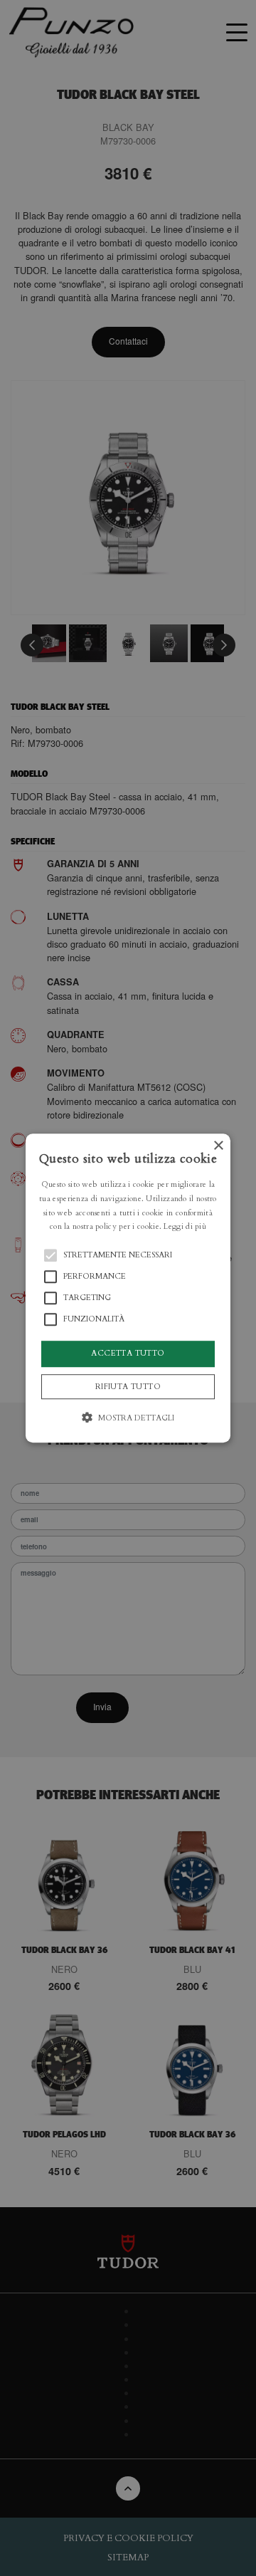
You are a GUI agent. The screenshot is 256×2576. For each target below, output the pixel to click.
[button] (128, 1288)
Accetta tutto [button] (128, 1353)
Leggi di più (185, 1227)
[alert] (128, 1288)
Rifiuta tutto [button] (128, 1387)
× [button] (218, 1146)
